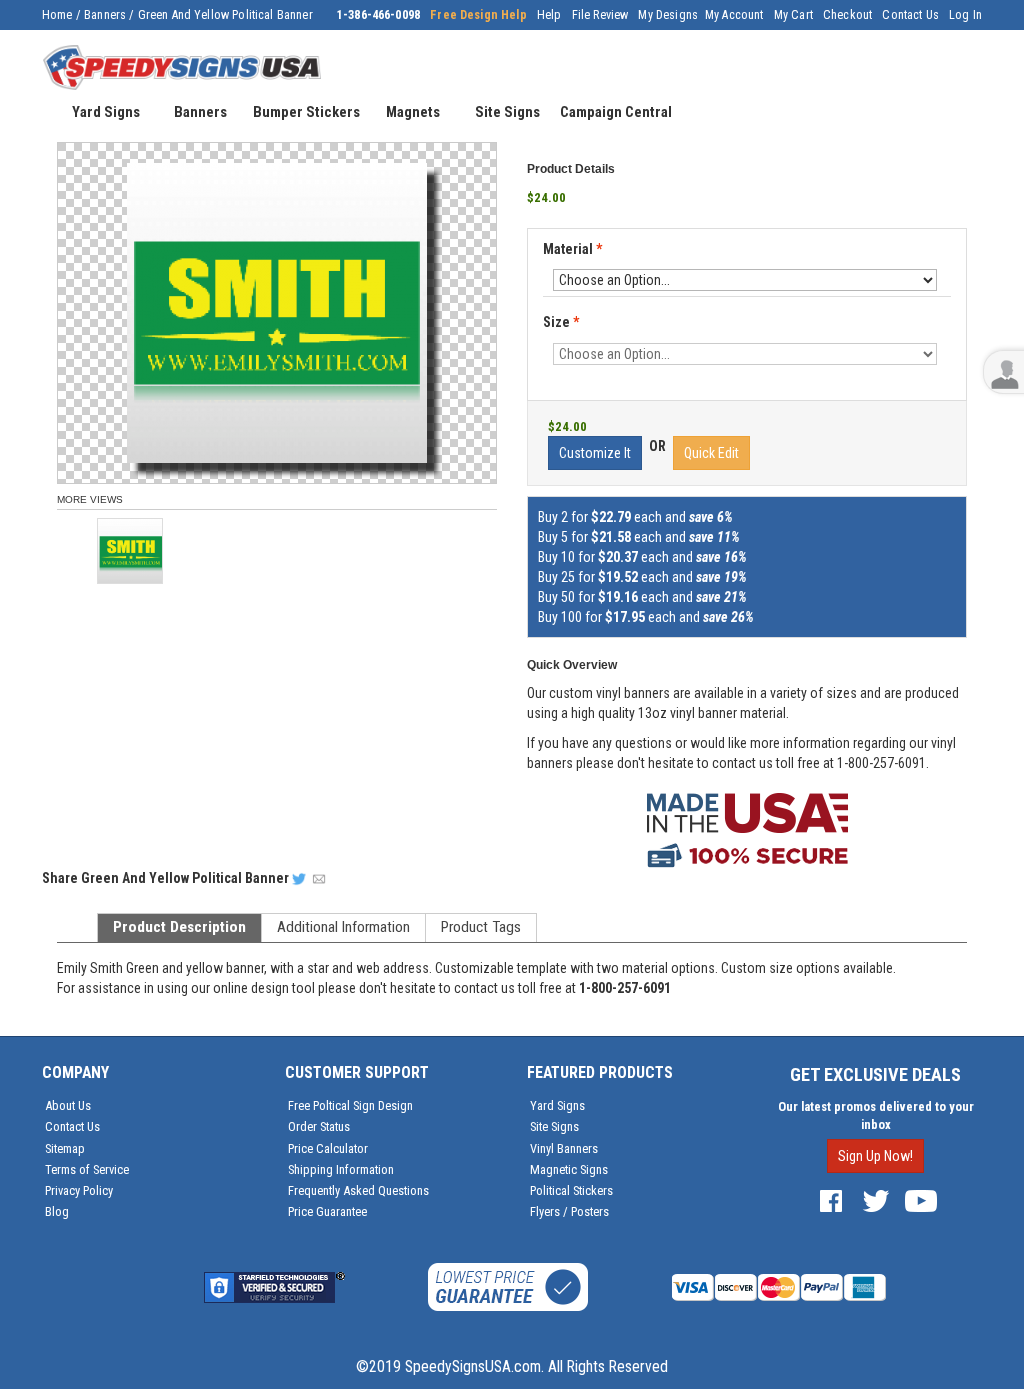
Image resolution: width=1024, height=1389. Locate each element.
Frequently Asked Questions (358, 1190)
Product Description (179, 927)
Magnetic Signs (569, 1169)
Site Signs (554, 1126)
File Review (600, 15)
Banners (105, 15)
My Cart (793, 15)
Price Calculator (328, 1148)
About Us (68, 1105)
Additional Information (343, 927)
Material (572, 250)
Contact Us (910, 15)
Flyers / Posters (569, 1211)
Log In (965, 15)
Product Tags (481, 927)
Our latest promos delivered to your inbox (876, 1115)
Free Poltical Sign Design (350, 1105)
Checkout (847, 15)
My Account (734, 15)
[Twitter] (876, 1199)
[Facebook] (831, 1199)
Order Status (319, 1126)
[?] (549, 267)
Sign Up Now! (875, 1156)
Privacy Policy (79, 1190)
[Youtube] (921, 1199)
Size (561, 322)
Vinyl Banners (564, 1148)
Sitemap (65, 1148)
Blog (57, 1211)
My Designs (668, 15)
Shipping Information (341, 1169)
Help (549, 15)
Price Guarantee (327, 1211)
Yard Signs (557, 1105)
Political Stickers (571, 1190)
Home (57, 15)
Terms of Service (87, 1169)
